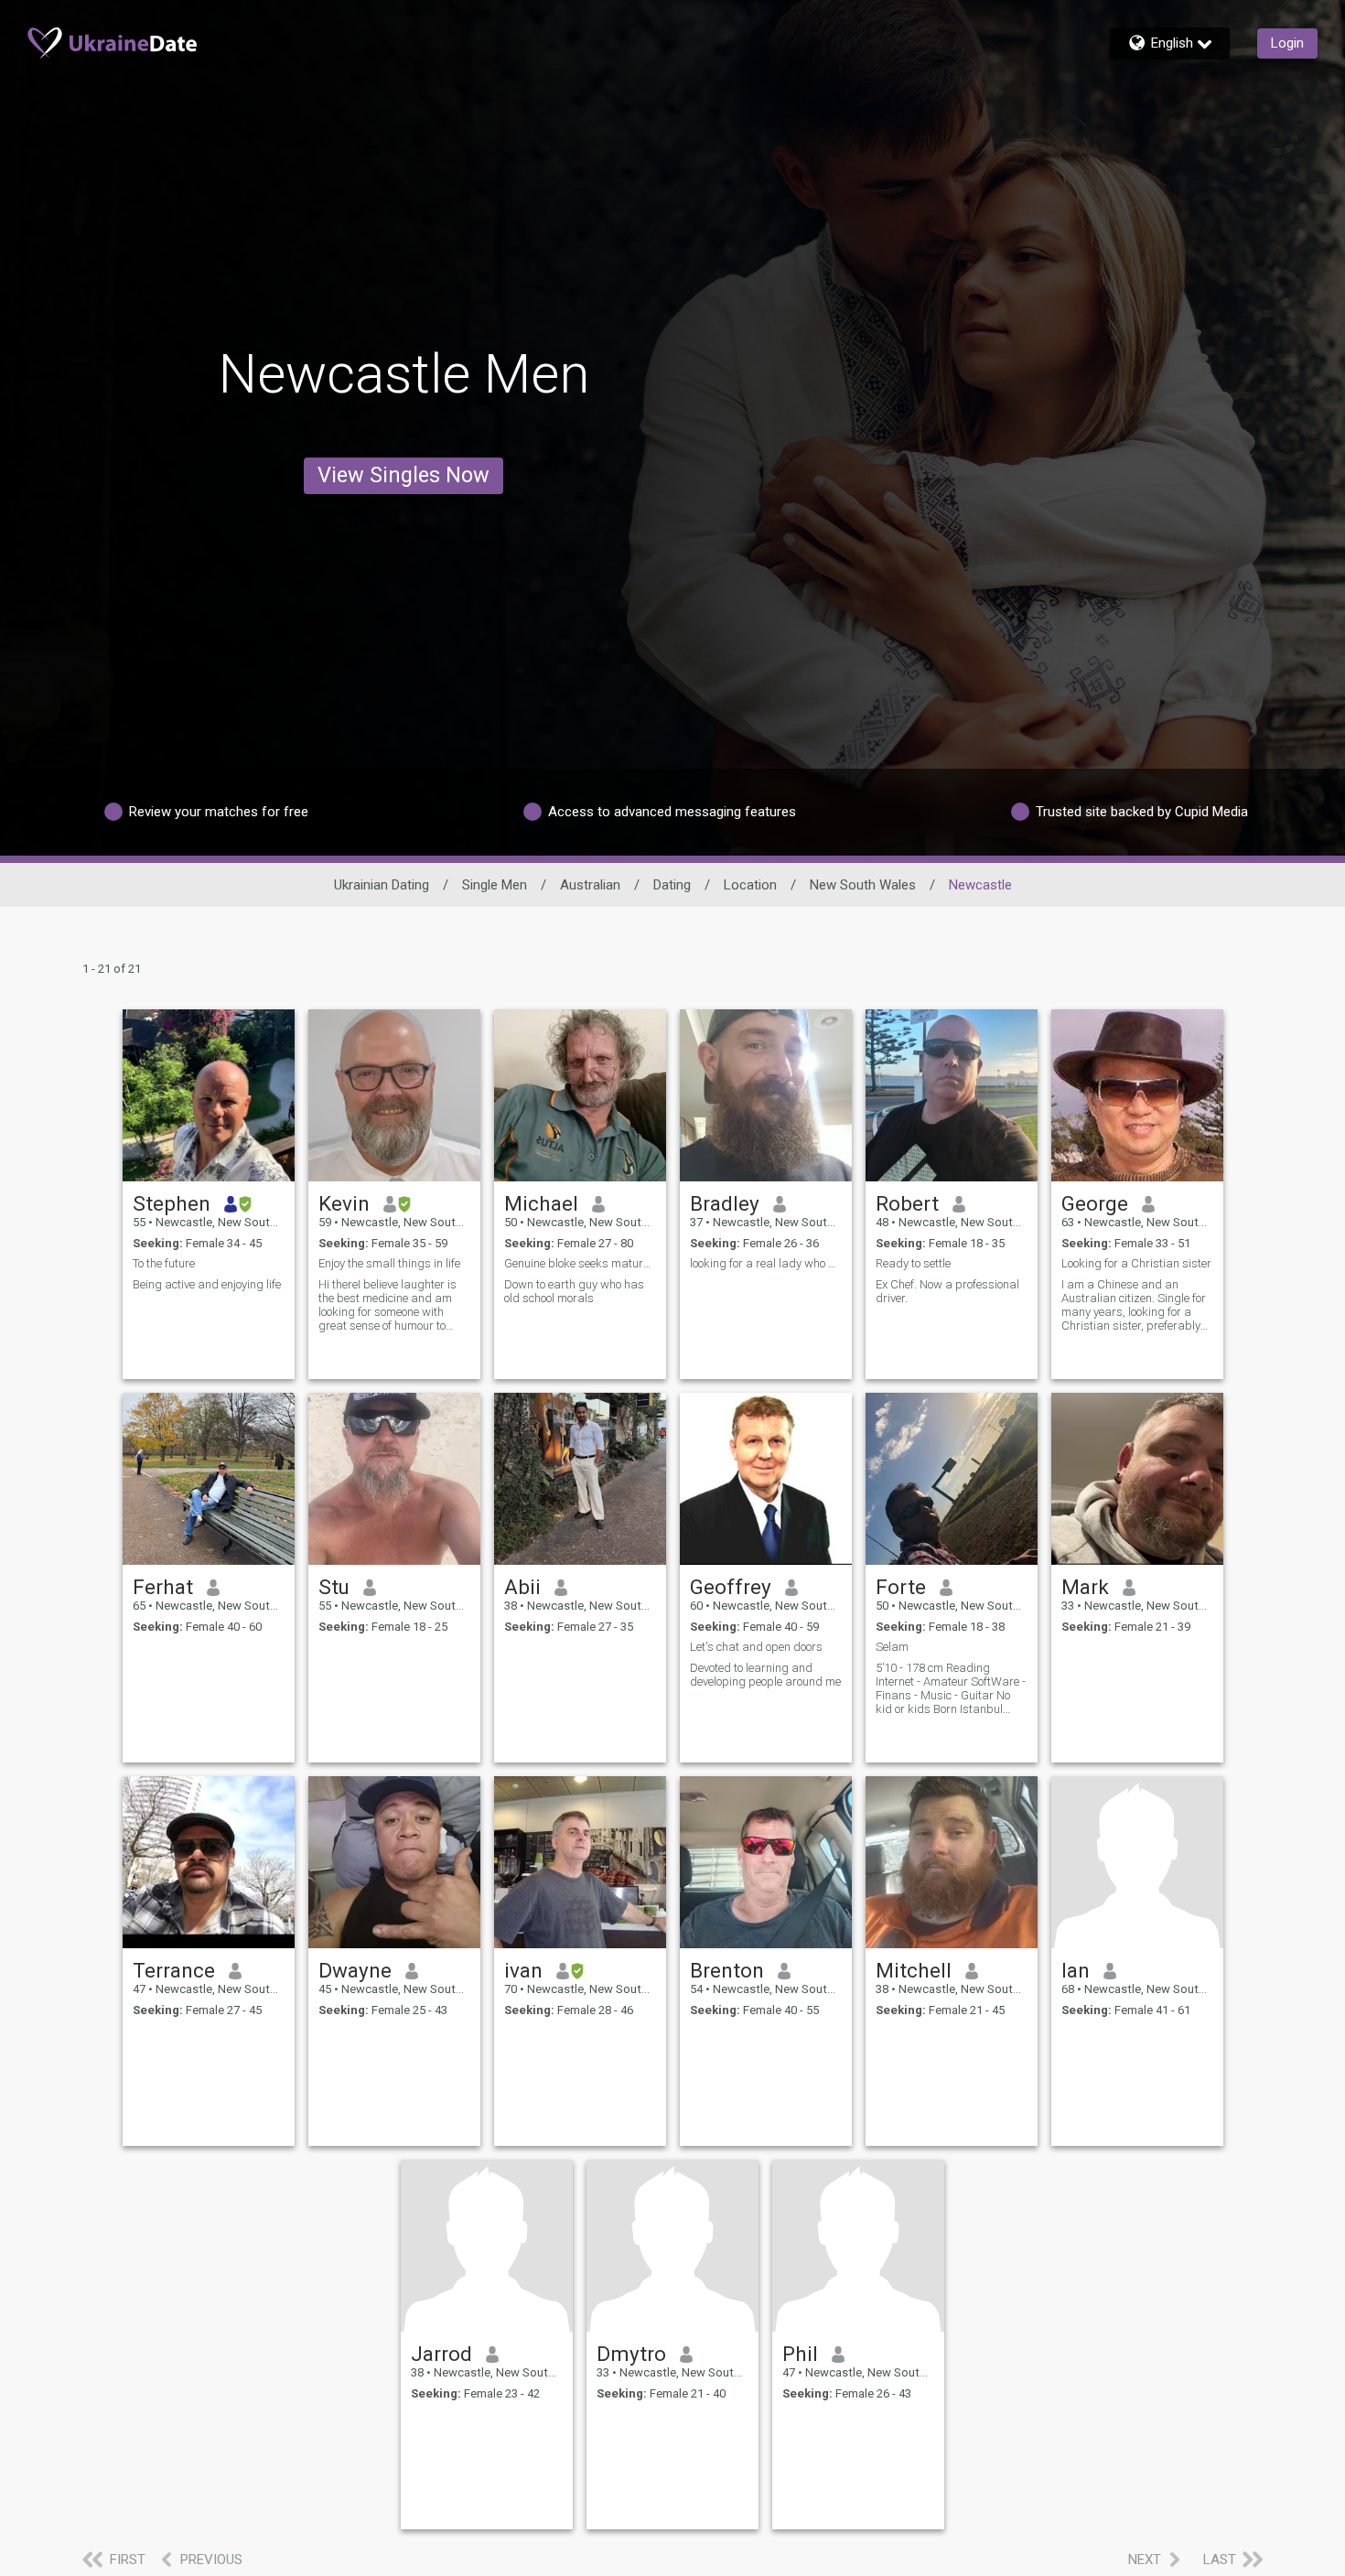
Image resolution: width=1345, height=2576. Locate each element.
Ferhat (163, 1587)
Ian (1076, 1970)
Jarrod (441, 2354)
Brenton (727, 1970)
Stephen (172, 1203)
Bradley (725, 1203)
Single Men (495, 885)
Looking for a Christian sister (1136, 1263)
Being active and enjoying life (207, 1284)
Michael (541, 1203)
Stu (334, 1587)
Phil (800, 2354)
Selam (892, 1647)
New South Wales (863, 885)
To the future (164, 1263)
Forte (901, 1587)
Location (750, 885)
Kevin (344, 1203)
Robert (907, 1203)
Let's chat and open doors (756, 1647)
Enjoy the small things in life (389, 1263)
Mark (1085, 1587)
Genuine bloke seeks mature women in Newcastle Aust (580, 1263)
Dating (672, 885)
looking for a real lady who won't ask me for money (766, 1263)
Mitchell (914, 1970)
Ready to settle (913, 1263)
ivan (523, 1970)
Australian (590, 885)
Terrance (174, 1970)
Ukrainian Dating (382, 885)
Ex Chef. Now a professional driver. (947, 1291)
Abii (522, 1587)
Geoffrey (731, 1587)
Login (1287, 43)
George (1095, 1203)
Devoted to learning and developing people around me (765, 1675)
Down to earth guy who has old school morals (574, 1291)
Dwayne (355, 1970)
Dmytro (631, 2354)
